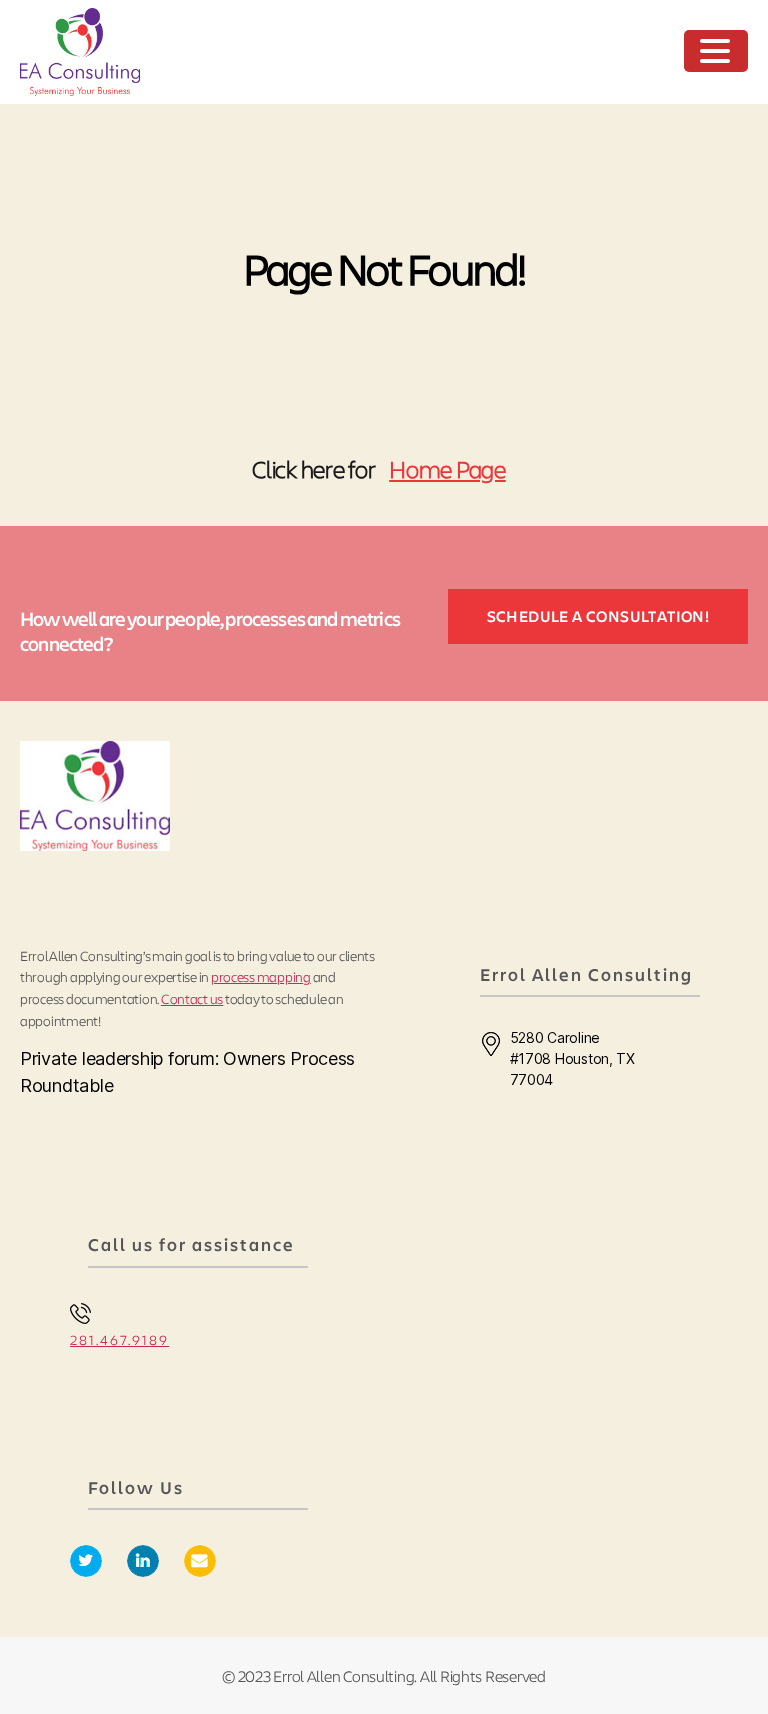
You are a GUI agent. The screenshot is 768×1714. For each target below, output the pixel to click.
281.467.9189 (119, 1339)
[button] (718, 52)
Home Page (447, 468)
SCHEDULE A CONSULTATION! (598, 615)
